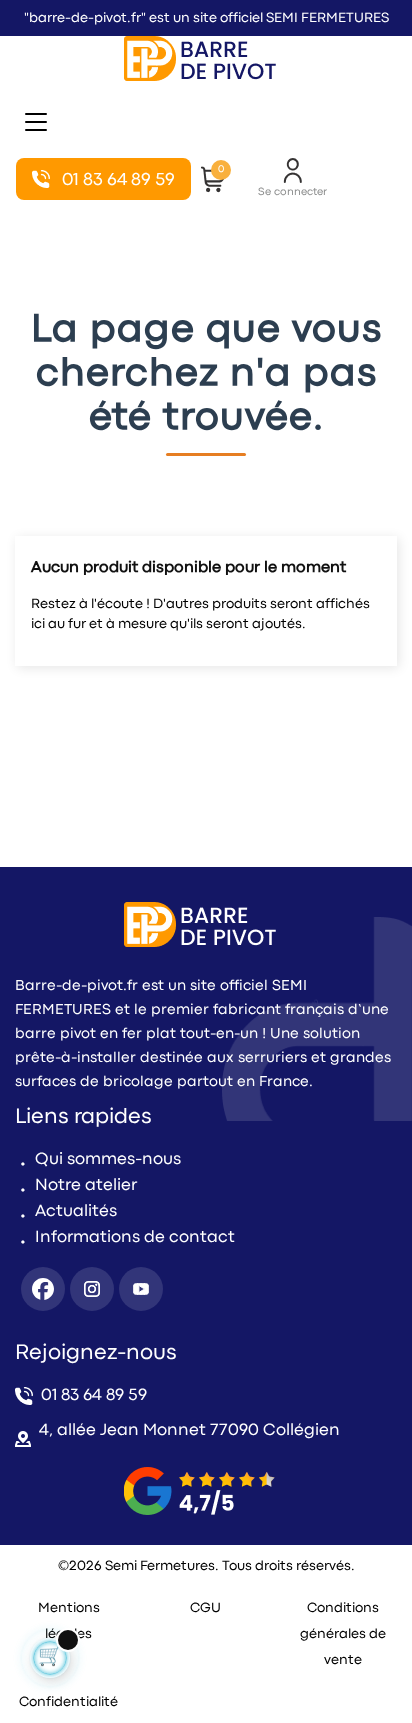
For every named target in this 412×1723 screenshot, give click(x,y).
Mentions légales (69, 1621)
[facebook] (43, 1289)
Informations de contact (135, 1237)
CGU (205, 1608)
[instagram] (92, 1289)
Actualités (76, 1211)
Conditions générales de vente (343, 1634)
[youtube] (141, 1289)
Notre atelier (86, 1185)
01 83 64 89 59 (94, 1395)
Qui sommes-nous (108, 1159)
